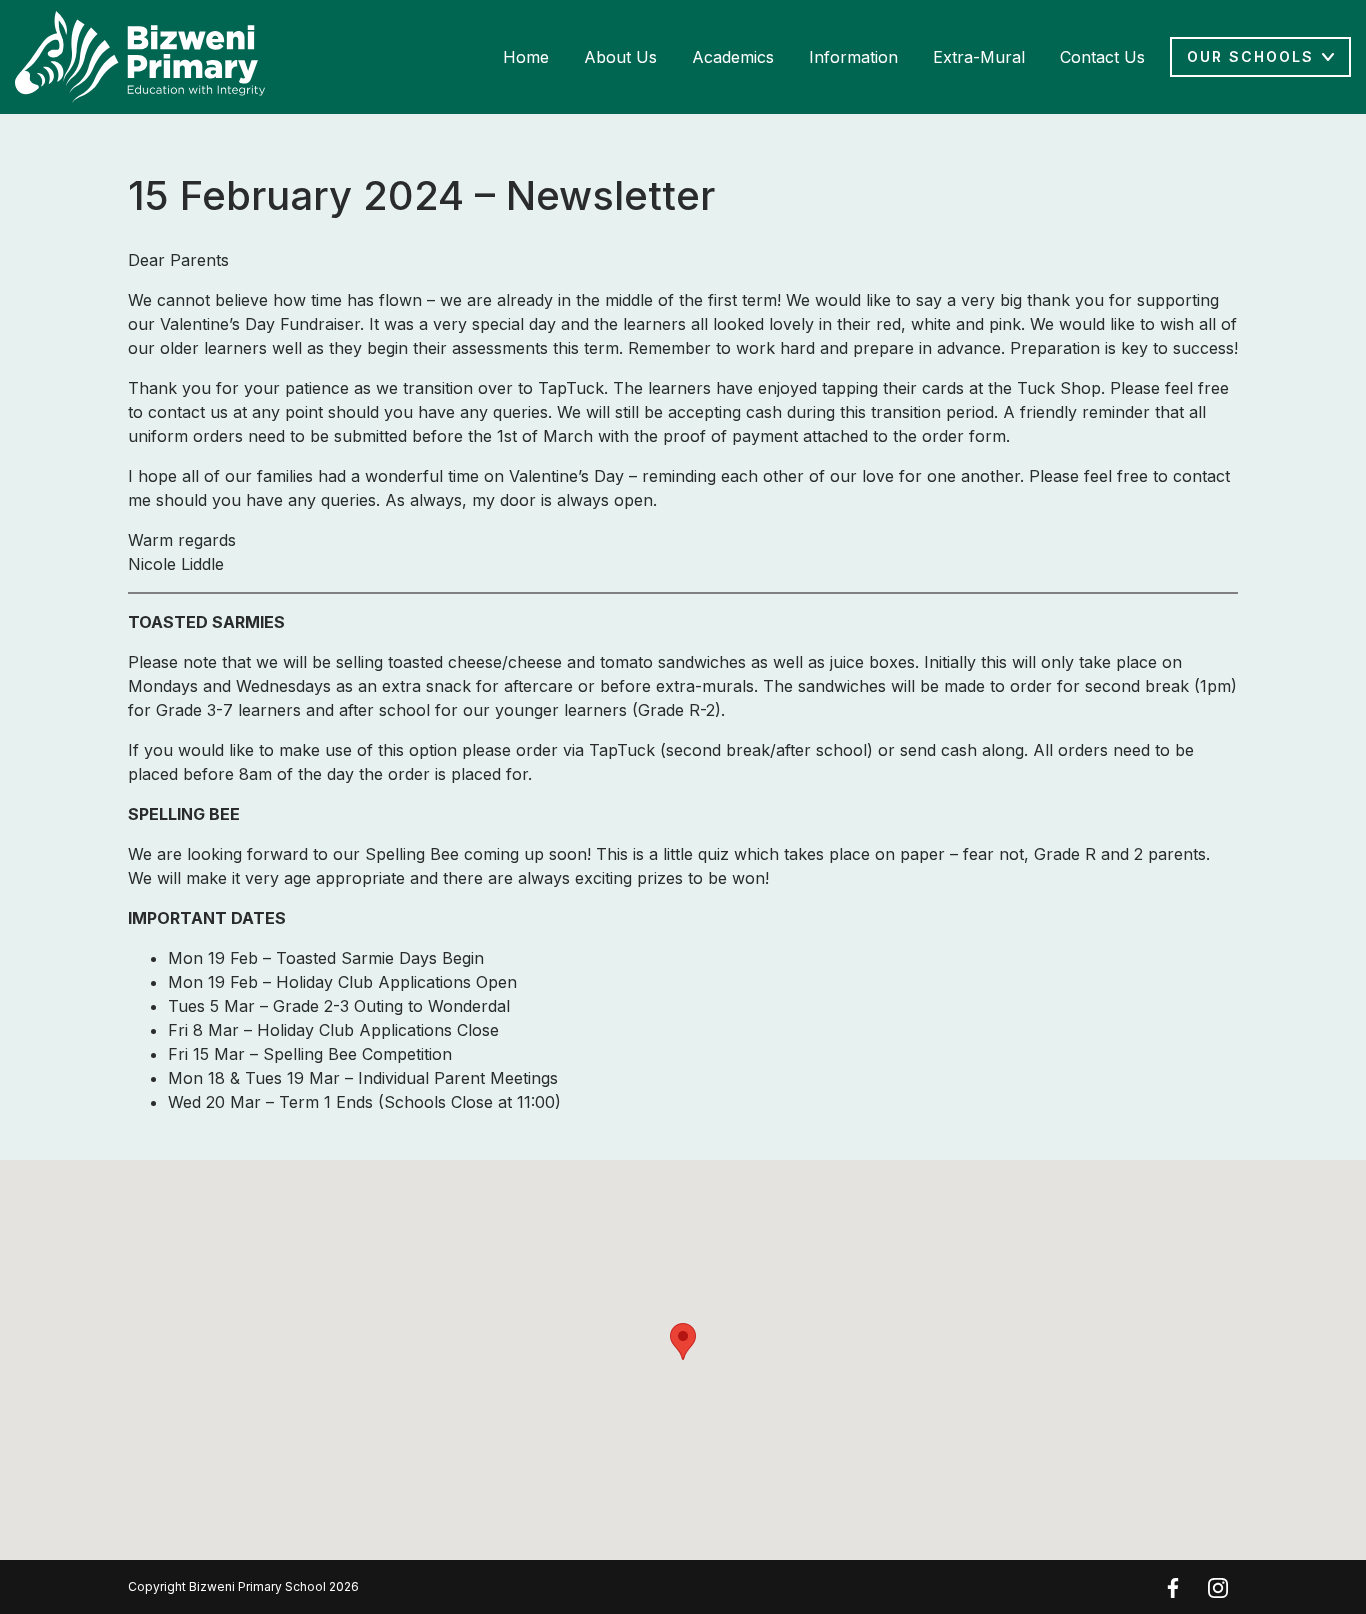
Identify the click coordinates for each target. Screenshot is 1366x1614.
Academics (733, 57)
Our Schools (1250, 56)
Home (526, 57)
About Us (620, 57)
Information (853, 57)
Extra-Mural (979, 57)
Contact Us (1102, 57)
